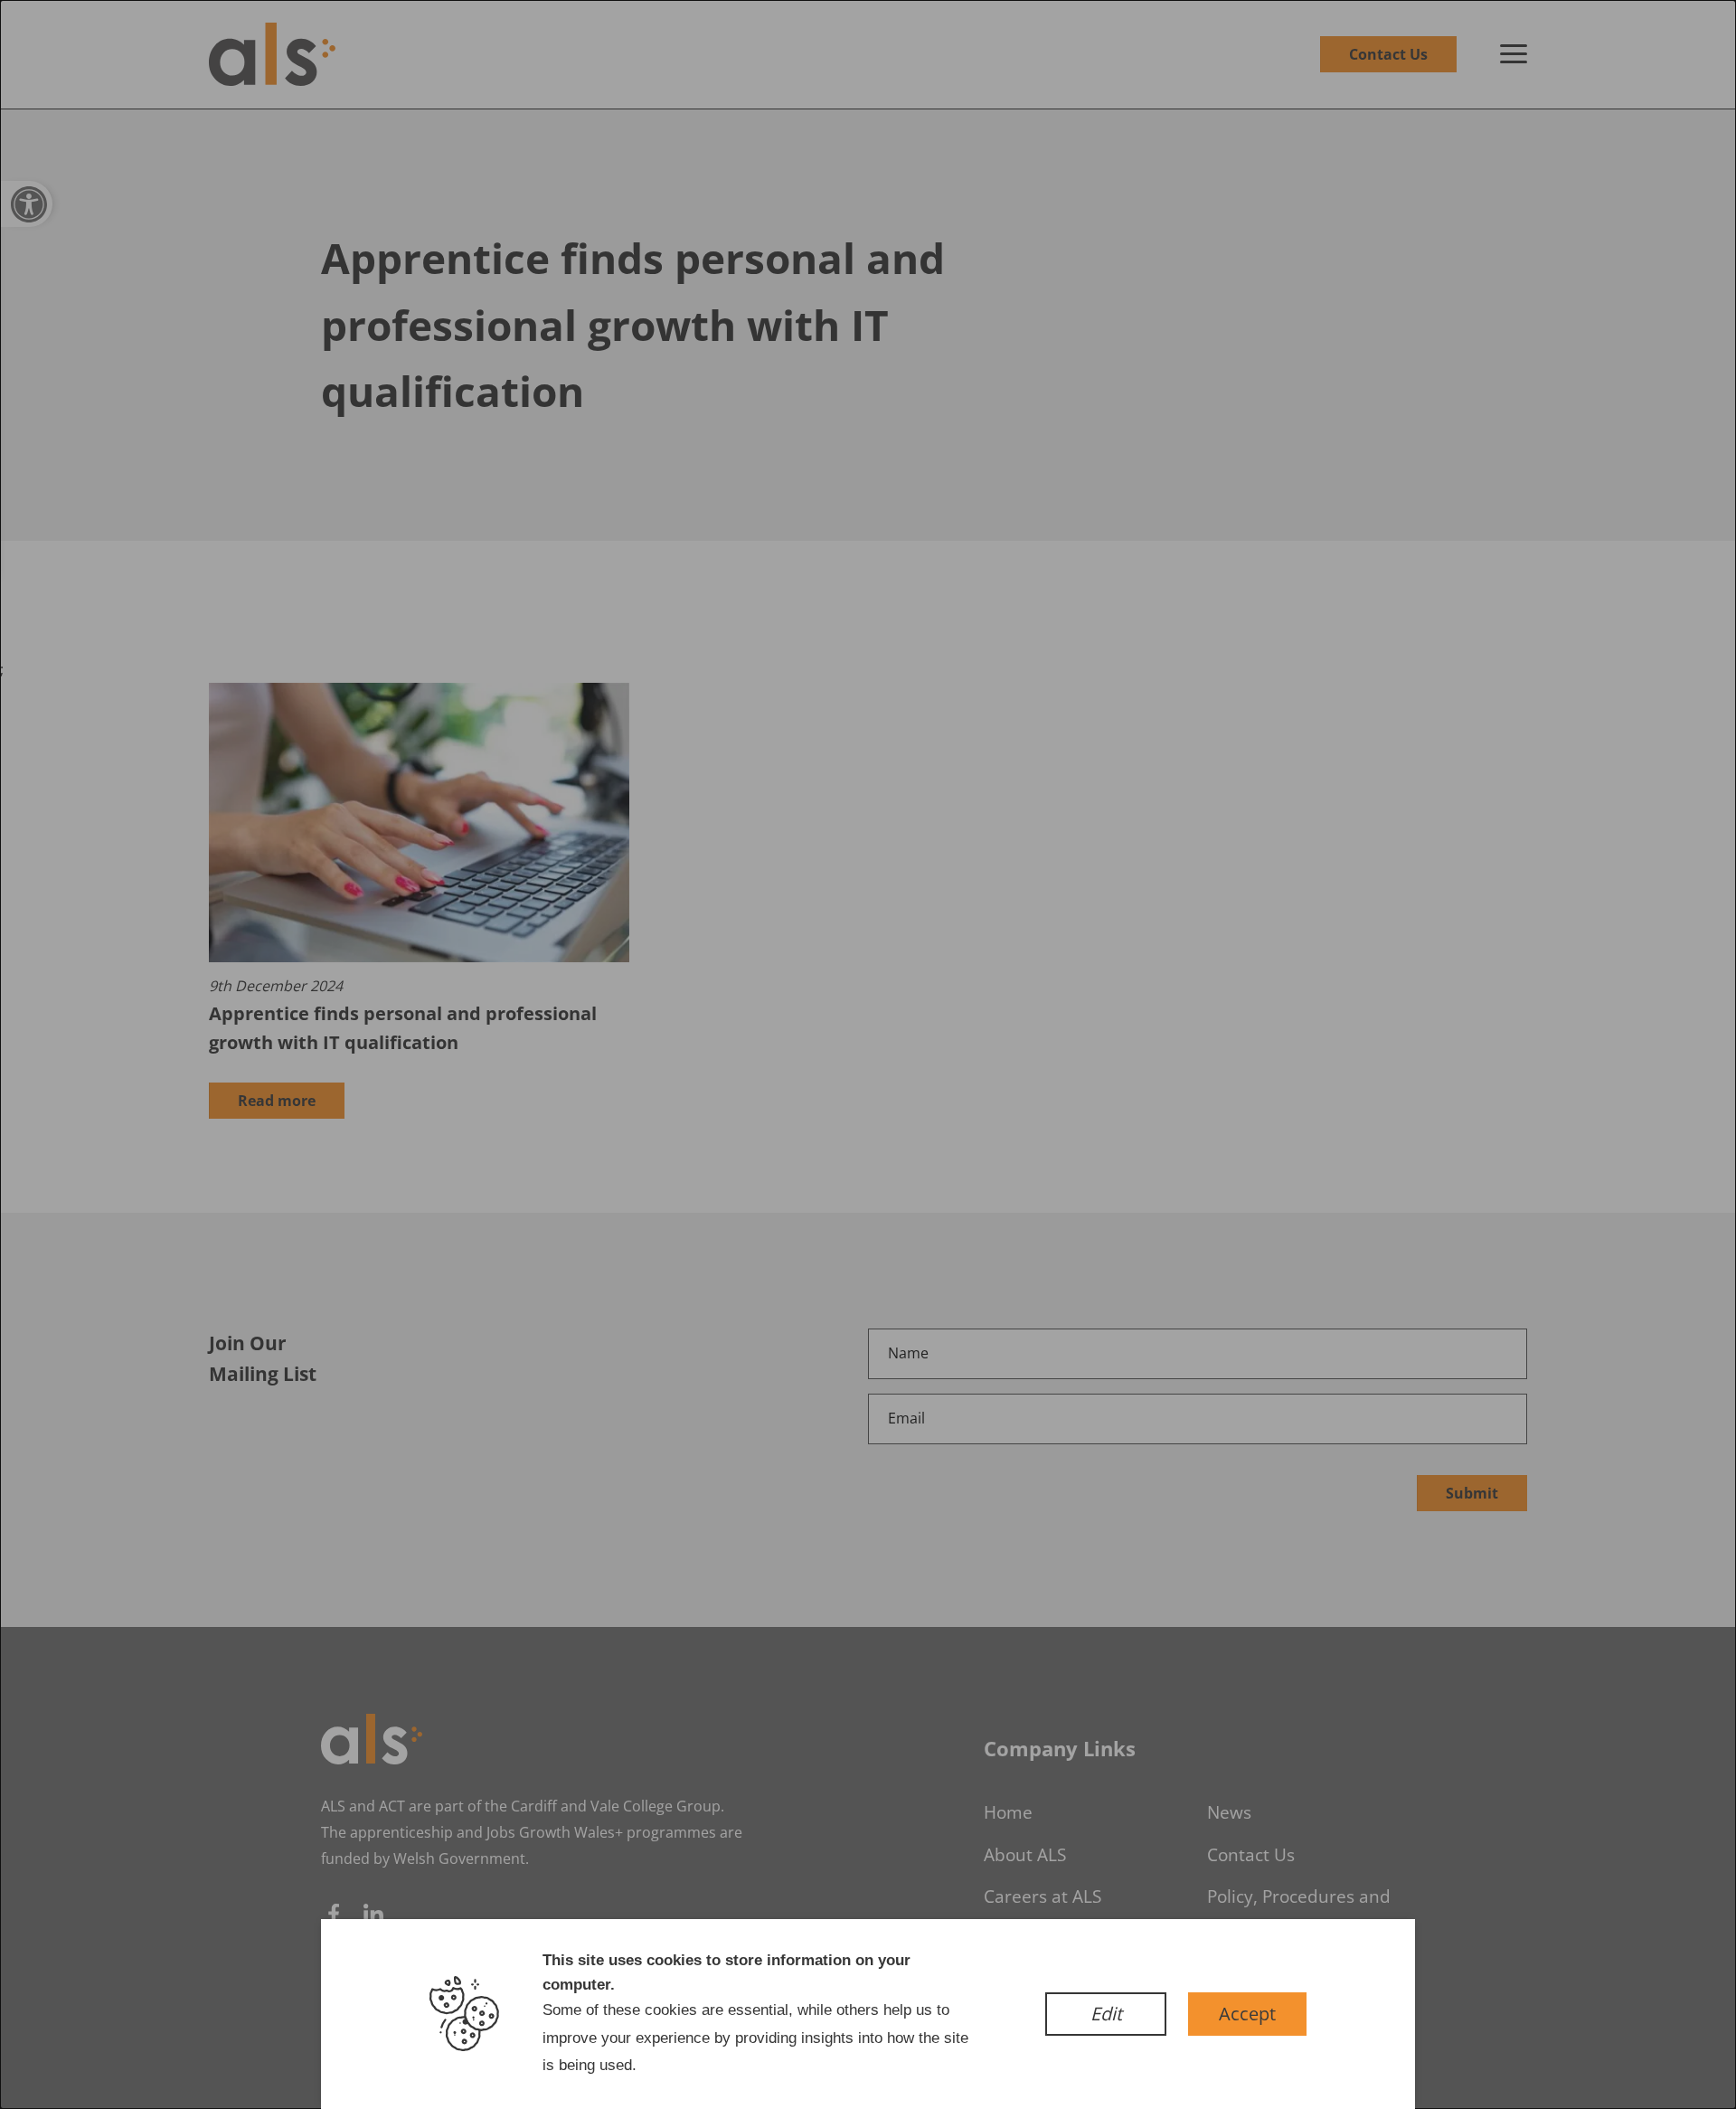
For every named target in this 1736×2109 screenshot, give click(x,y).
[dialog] (868, 1054)
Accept (1247, 2014)
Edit (1106, 2014)
